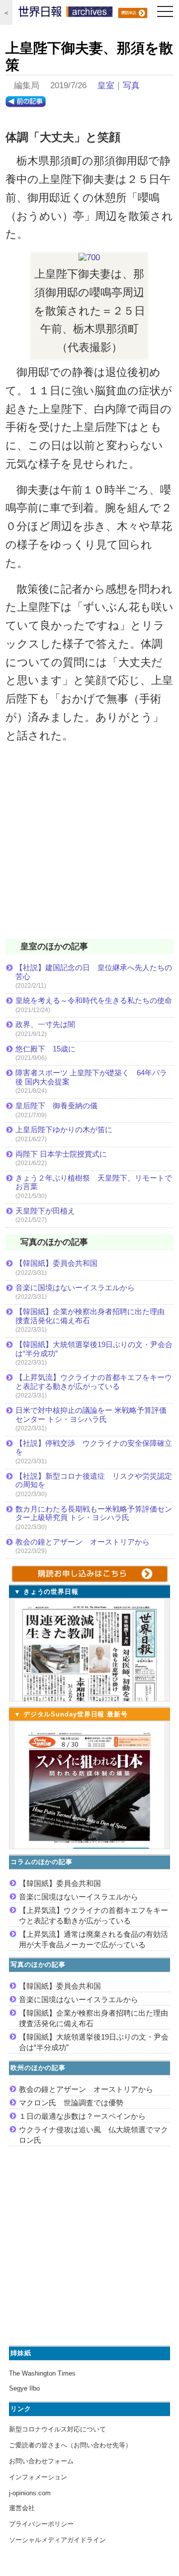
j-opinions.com (30, 2493)
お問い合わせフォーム (41, 2461)
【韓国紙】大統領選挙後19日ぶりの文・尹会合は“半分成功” (94, 1349)
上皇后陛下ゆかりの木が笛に (64, 1129)
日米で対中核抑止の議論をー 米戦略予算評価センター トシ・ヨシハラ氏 (91, 1415)
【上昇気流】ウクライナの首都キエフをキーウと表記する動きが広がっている (94, 1382)
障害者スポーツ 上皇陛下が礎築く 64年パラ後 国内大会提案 (91, 1077)
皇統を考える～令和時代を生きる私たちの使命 (94, 1000)
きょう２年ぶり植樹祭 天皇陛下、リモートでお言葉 (94, 1182)
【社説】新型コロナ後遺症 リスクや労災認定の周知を (94, 1480)
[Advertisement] (89, 848)
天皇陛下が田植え (45, 1211)
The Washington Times (42, 2373)
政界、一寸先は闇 (45, 1024)
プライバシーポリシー (41, 2524)
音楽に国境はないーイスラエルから (75, 1288)
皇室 (106, 86)
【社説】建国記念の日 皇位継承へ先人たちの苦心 (94, 972)
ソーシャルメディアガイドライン (57, 2540)
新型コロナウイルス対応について (57, 2429)
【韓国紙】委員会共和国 (56, 1263)
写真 (131, 86)
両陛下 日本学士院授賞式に (61, 1154)
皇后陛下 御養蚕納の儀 (56, 1106)
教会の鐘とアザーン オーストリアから (83, 1542)
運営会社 (22, 2508)
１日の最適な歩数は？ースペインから (82, 2116)
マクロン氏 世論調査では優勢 (71, 2103)
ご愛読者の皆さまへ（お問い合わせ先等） (70, 2445)
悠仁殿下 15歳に (45, 1049)
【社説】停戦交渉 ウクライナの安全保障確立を (94, 1448)
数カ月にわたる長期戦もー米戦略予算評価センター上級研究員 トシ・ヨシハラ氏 (94, 1513)
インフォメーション (38, 2477)
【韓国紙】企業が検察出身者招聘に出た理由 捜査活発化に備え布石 (94, 1316)
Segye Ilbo (24, 2388)
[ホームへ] (66, 14)
